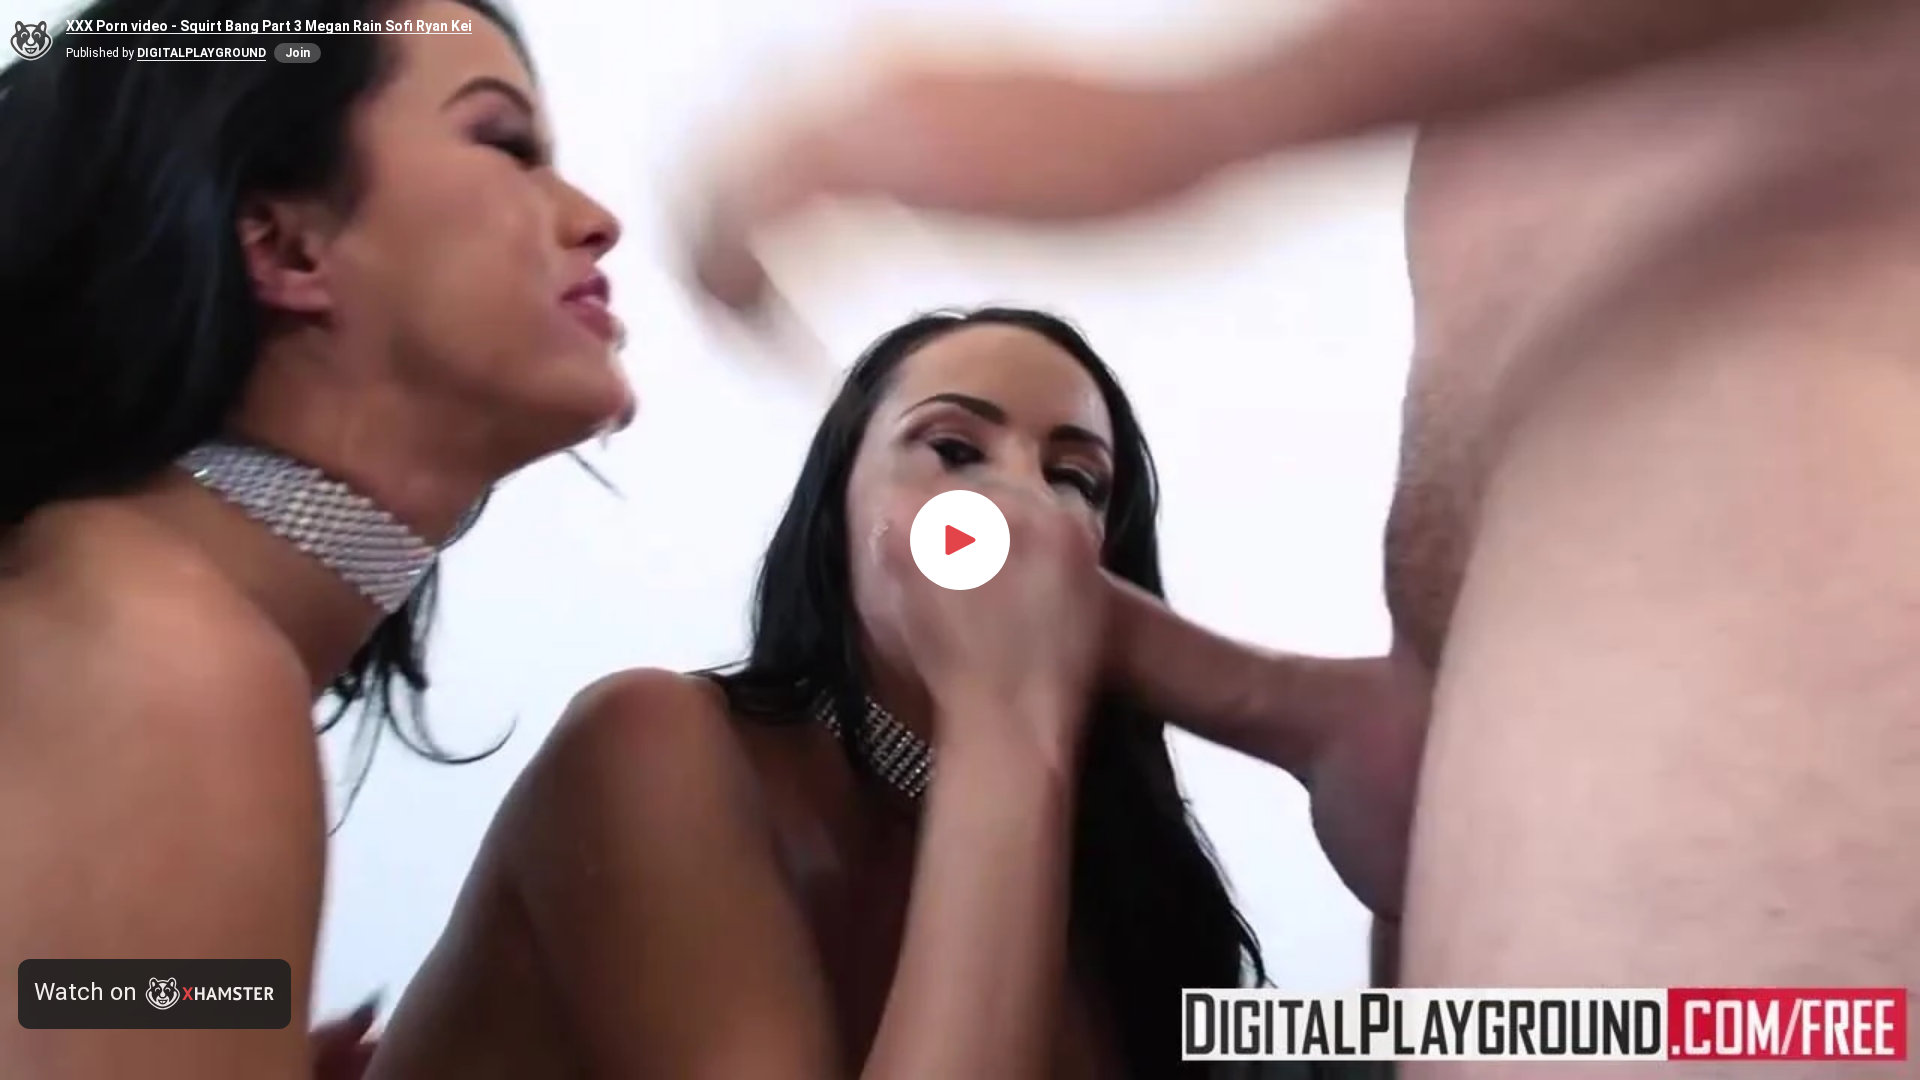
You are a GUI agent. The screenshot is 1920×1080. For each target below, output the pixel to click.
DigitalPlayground (201, 53)
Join (297, 53)
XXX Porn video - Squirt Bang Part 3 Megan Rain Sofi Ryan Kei (269, 26)
